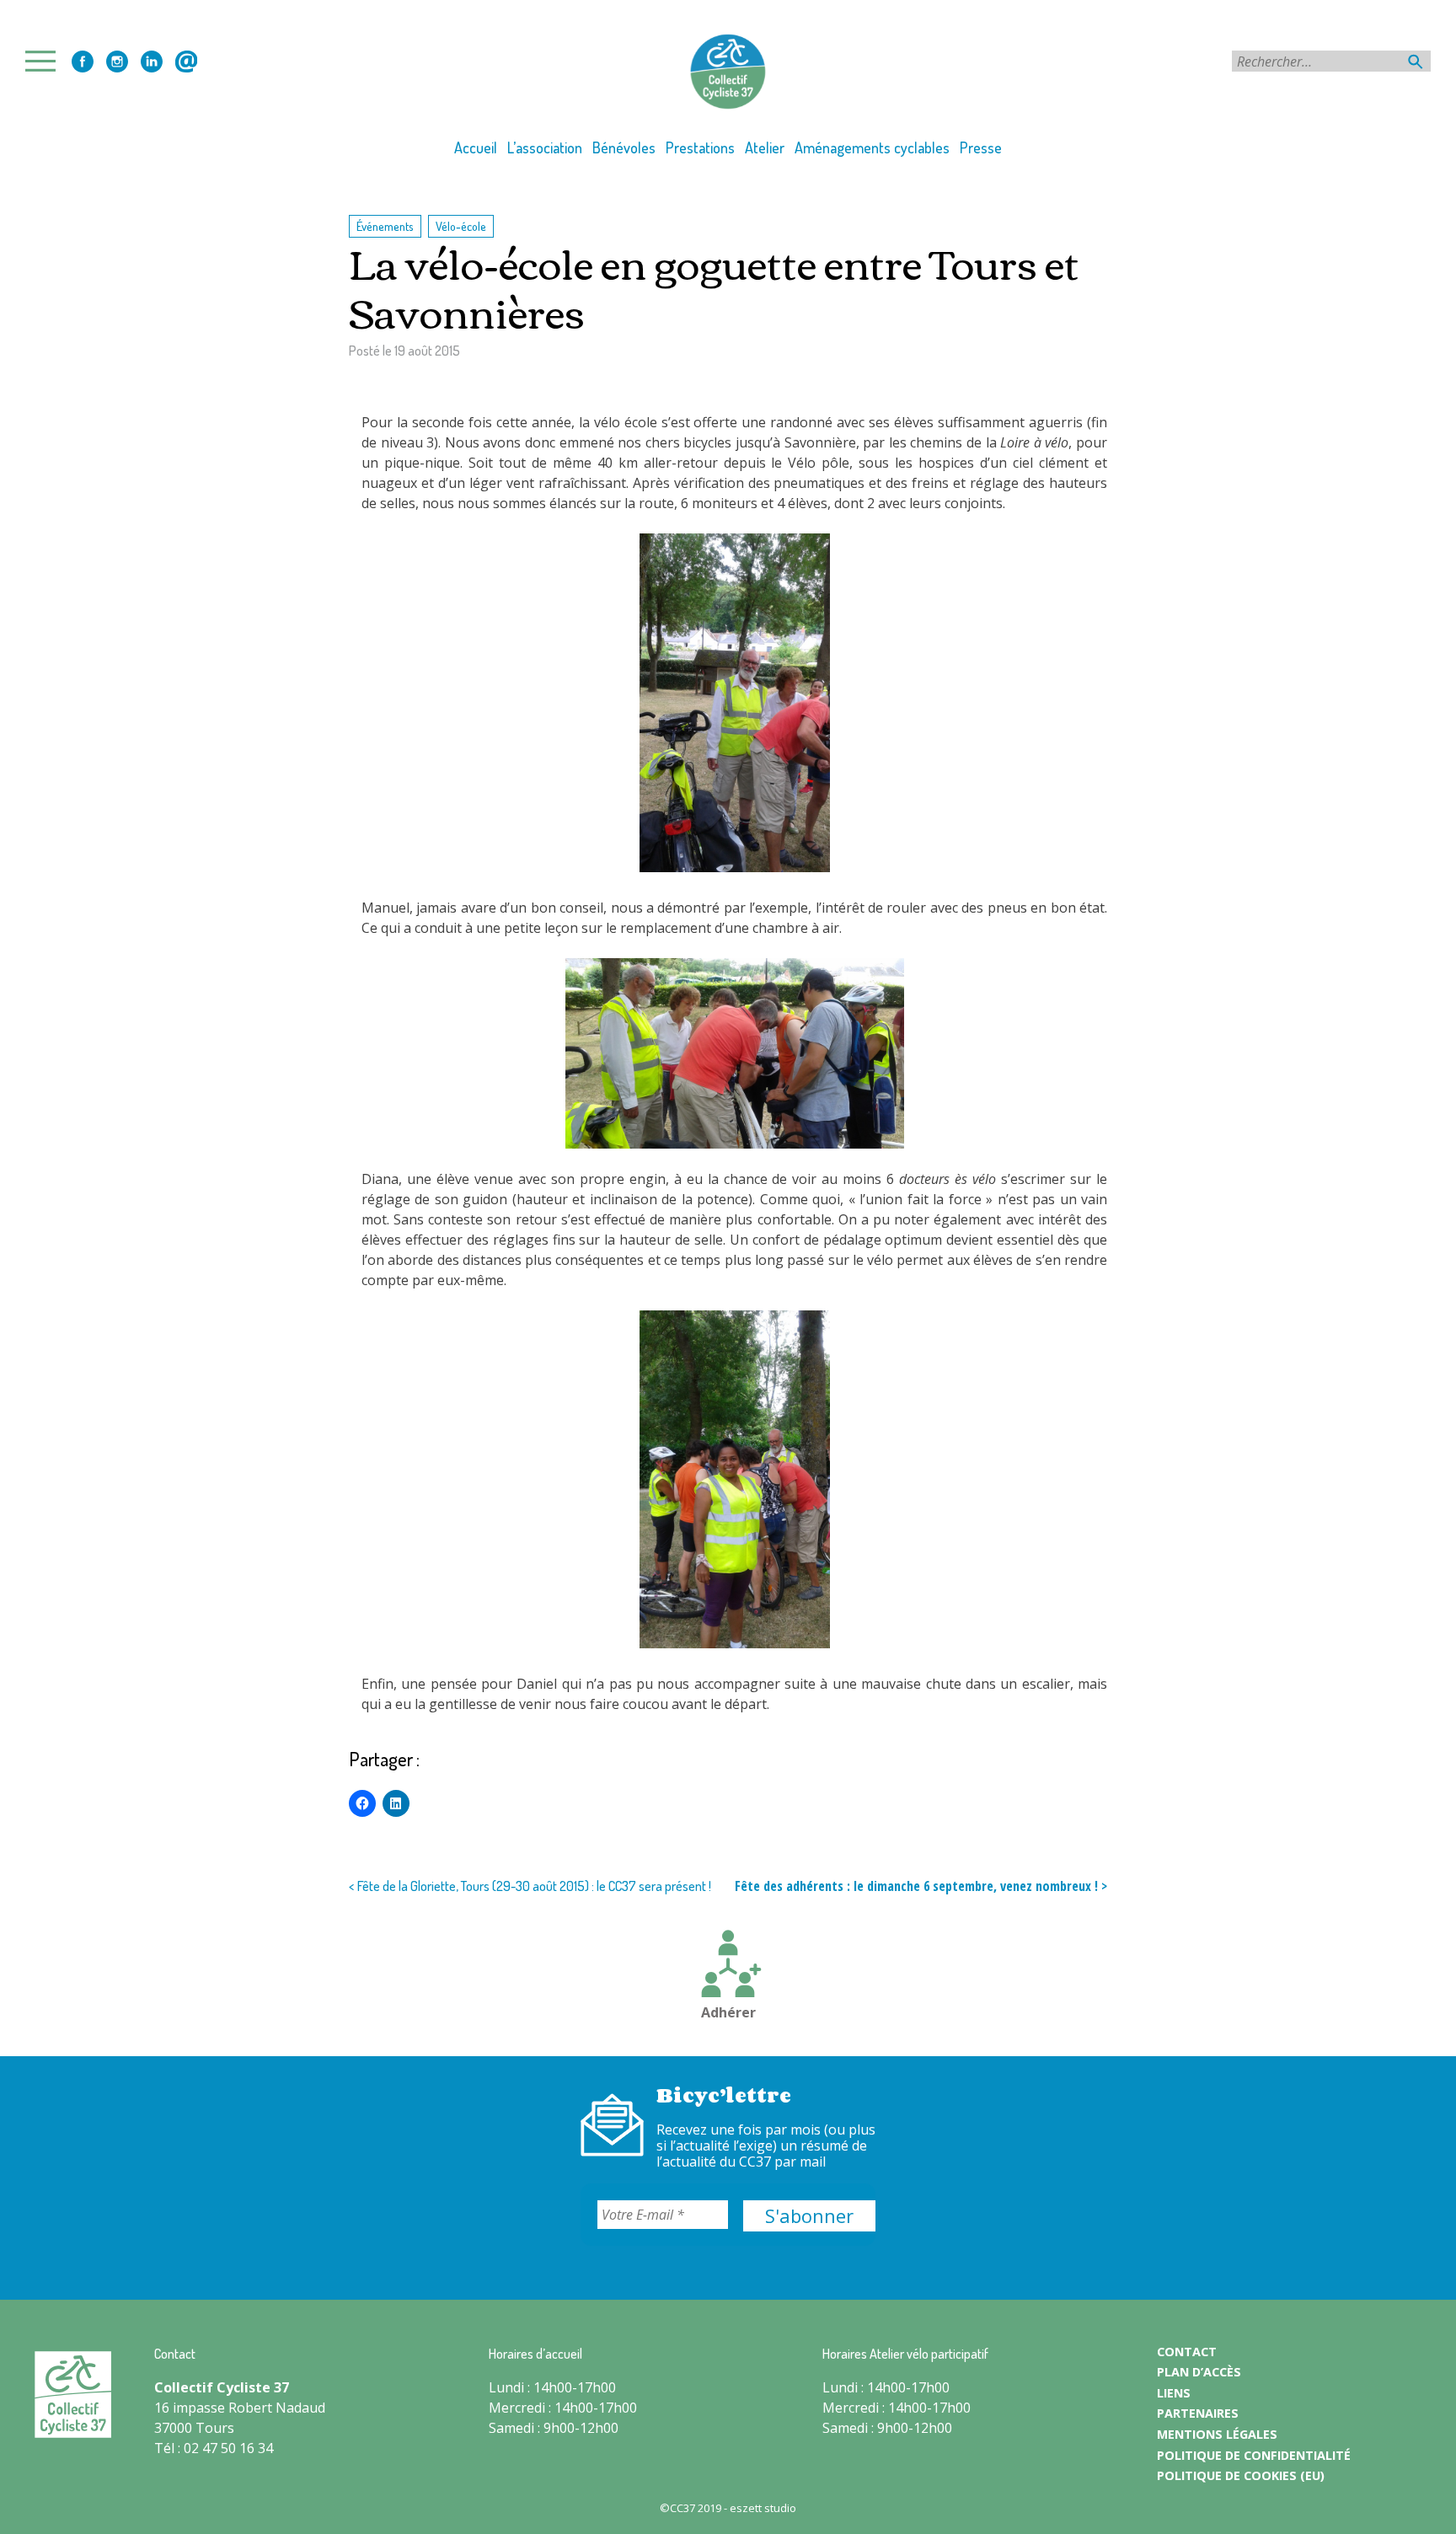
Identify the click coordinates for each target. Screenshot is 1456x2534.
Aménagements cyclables (872, 147)
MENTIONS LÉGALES (1217, 2434)
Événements (385, 226)
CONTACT (1187, 2352)
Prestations (700, 147)
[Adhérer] (728, 1966)
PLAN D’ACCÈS (1199, 2372)
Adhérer (728, 2012)
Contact (186, 62)
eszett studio (763, 2508)
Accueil (476, 147)
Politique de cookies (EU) (1241, 2475)
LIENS (1174, 2393)
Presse (981, 147)
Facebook (83, 62)
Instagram (117, 62)
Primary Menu (45, 61)
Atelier (765, 147)
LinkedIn (152, 62)
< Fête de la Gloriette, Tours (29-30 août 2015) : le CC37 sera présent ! (530, 1886)
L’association (545, 147)
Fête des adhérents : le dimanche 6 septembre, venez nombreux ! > (921, 1886)
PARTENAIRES (1198, 2413)
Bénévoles (624, 147)
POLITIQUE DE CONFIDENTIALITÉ (1254, 2455)
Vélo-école (461, 226)
